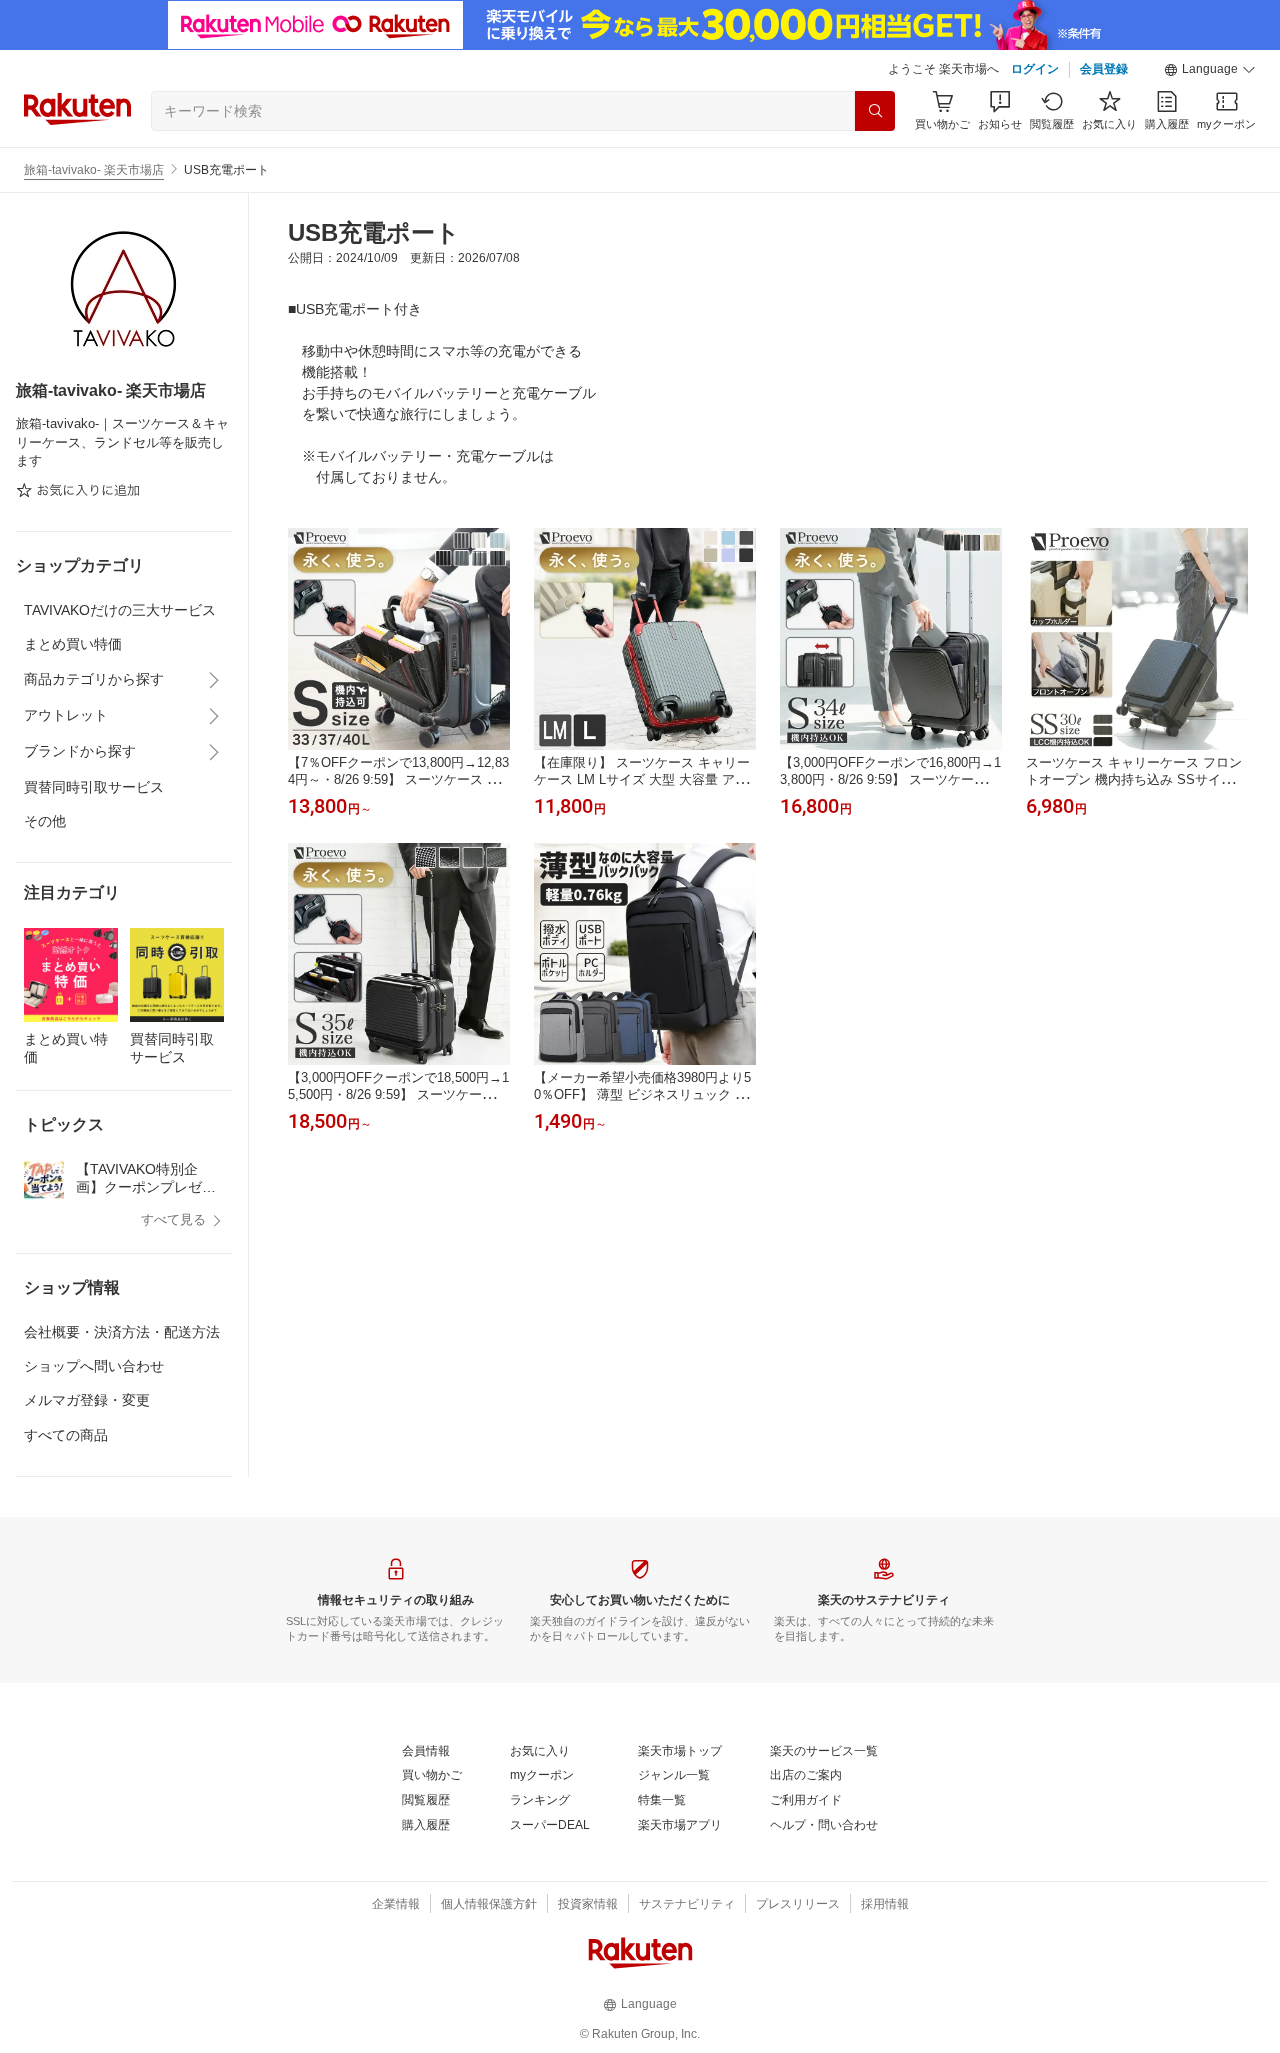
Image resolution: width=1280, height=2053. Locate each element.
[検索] (875, 111)
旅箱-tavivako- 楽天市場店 (94, 170)
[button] (1210, 70)
